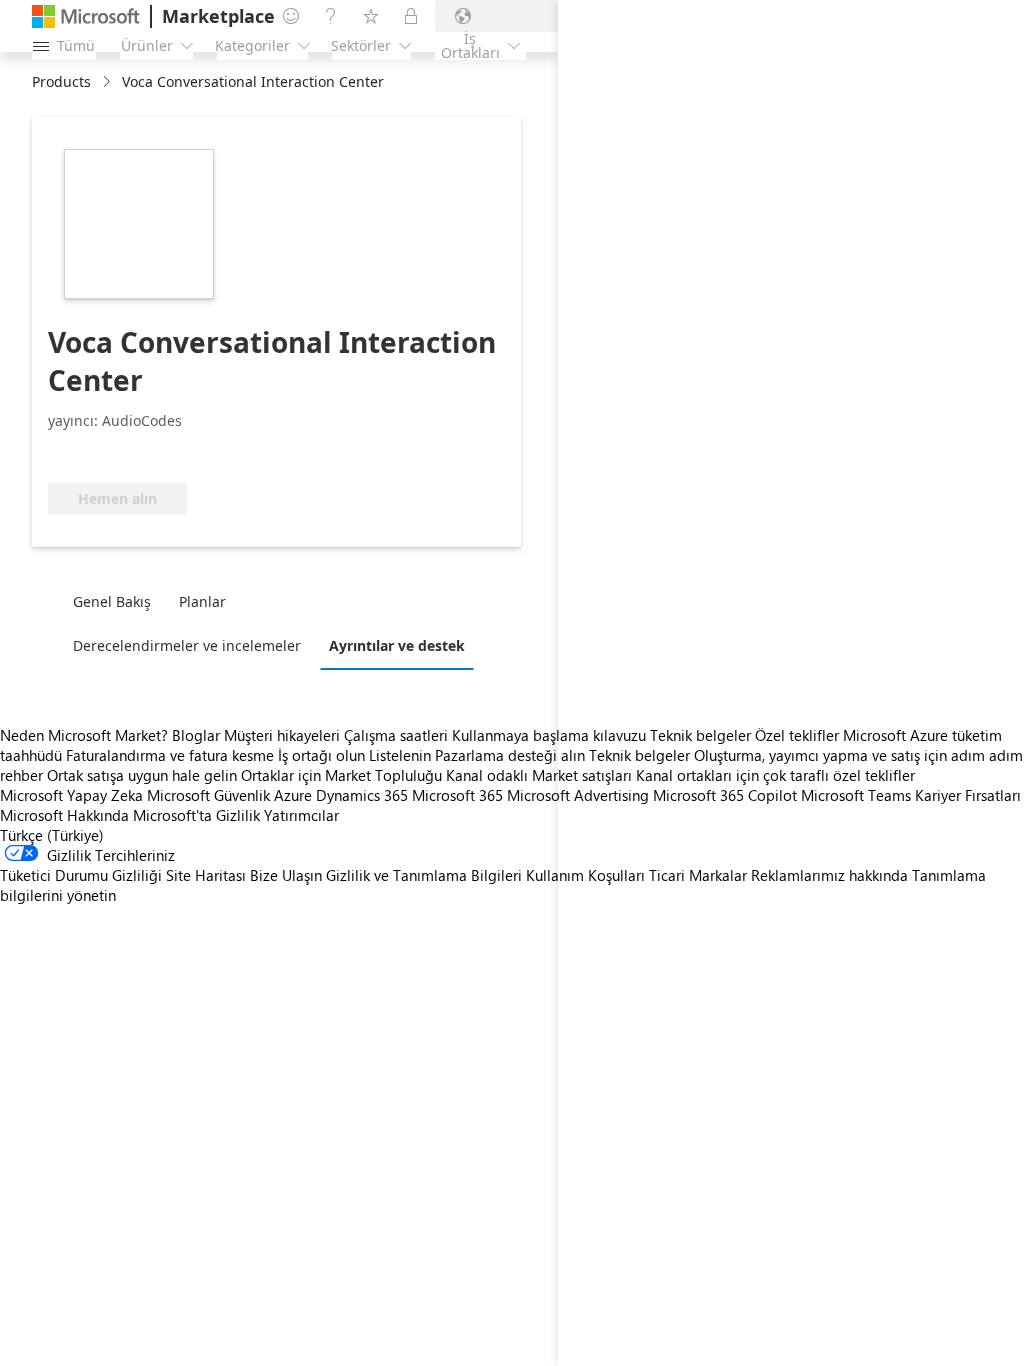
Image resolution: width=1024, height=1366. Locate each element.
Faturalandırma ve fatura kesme (170, 755)
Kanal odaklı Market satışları (539, 775)
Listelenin (400, 755)
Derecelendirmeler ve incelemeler (187, 645)
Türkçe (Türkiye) (52, 835)
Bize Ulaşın (286, 875)
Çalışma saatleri (396, 735)
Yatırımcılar (301, 815)
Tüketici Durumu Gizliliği (81, 875)
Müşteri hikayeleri (282, 735)
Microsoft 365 (457, 795)
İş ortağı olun (321, 755)
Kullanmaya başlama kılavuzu (549, 735)
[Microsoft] (86, 16)
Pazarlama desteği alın (510, 755)
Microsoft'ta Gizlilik (196, 815)
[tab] (117, 601)
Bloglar (196, 735)
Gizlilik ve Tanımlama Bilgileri (424, 875)
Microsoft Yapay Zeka (71, 795)
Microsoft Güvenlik (208, 795)
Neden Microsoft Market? (84, 735)
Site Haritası (206, 875)
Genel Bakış (112, 601)
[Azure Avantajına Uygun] (283, 453)
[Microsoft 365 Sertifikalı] (122, 453)
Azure (293, 795)
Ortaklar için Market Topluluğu (341, 775)
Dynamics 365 (362, 795)
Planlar (202, 601)
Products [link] (61, 81)
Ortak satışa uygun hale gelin (142, 775)
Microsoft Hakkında (64, 815)
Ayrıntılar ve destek (397, 645)
